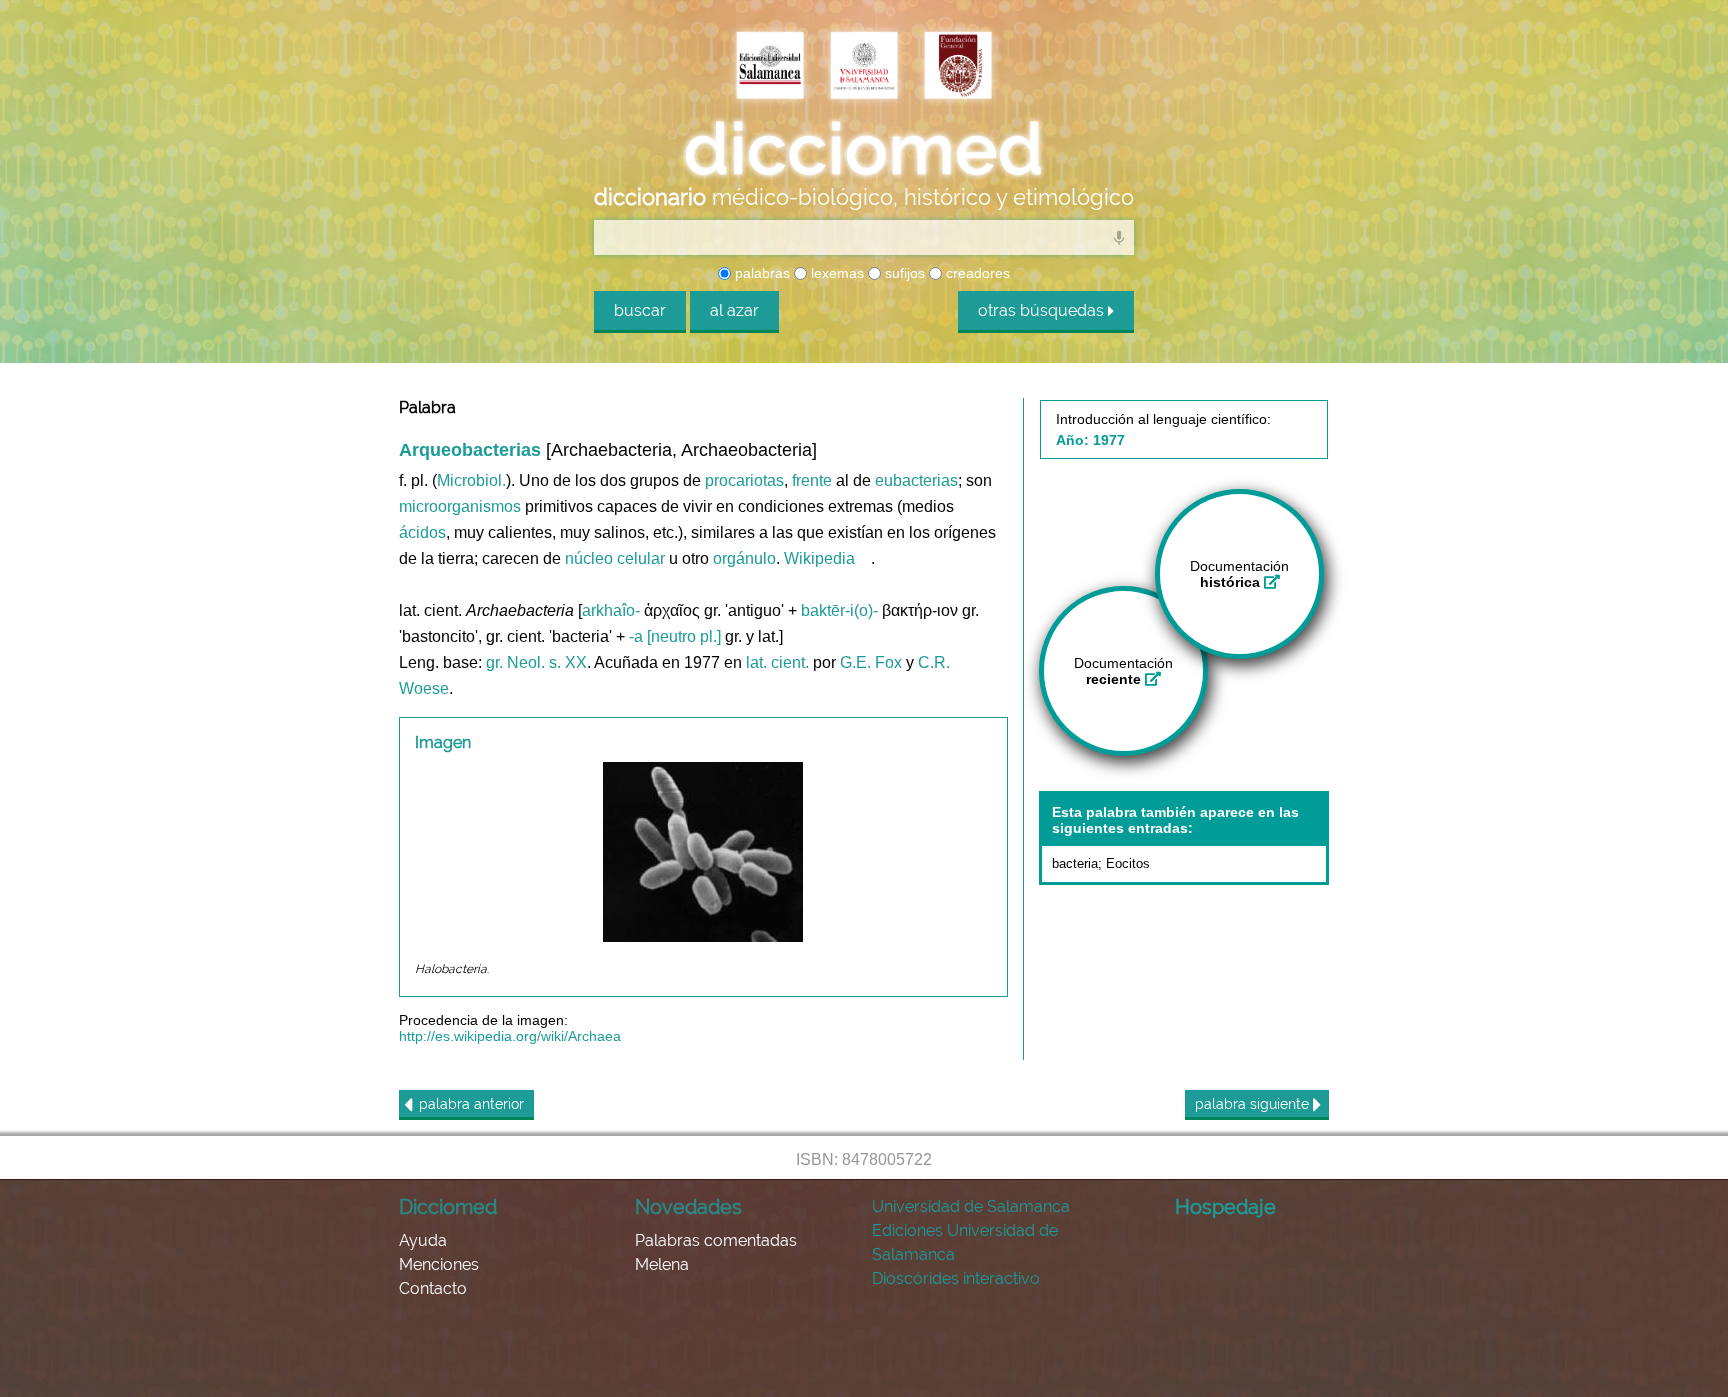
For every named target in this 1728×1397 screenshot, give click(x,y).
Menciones (439, 1264)
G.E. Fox (871, 662)
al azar (734, 310)
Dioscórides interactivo (956, 1278)
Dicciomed (448, 1207)
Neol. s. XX (547, 662)
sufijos (903, 273)
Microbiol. (471, 480)
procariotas (744, 480)
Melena (662, 1264)
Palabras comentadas (716, 1240)
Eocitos (1128, 863)
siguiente (1254, 1104)
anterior (471, 1104)
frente (812, 480)
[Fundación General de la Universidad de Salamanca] (958, 67)
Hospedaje (1225, 1207)
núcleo (589, 558)
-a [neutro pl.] (675, 636)
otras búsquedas (1043, 310)
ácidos (422, 532)
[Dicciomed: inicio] (864, 149)
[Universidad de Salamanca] (864, 67)
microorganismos (460, 506)
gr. (494, 662)
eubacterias (916, 480)
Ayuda (423, 1240)
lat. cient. (777, 662)
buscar (640, 310)
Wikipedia (819, 558)
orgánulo (744, 558)
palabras (760, 273)
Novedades (688, 1207)
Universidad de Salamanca (971, 1206)
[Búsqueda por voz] (1119, 237)
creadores (976, 273)
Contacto (433, 1288)
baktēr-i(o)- (839, 610)
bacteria (1075, 863)
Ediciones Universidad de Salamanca (965, 1242)
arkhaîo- (611, 610)
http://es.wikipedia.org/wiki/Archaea (510, 1036)
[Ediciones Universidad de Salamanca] (770, 67)
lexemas (835, 273)
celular (641, 558)
